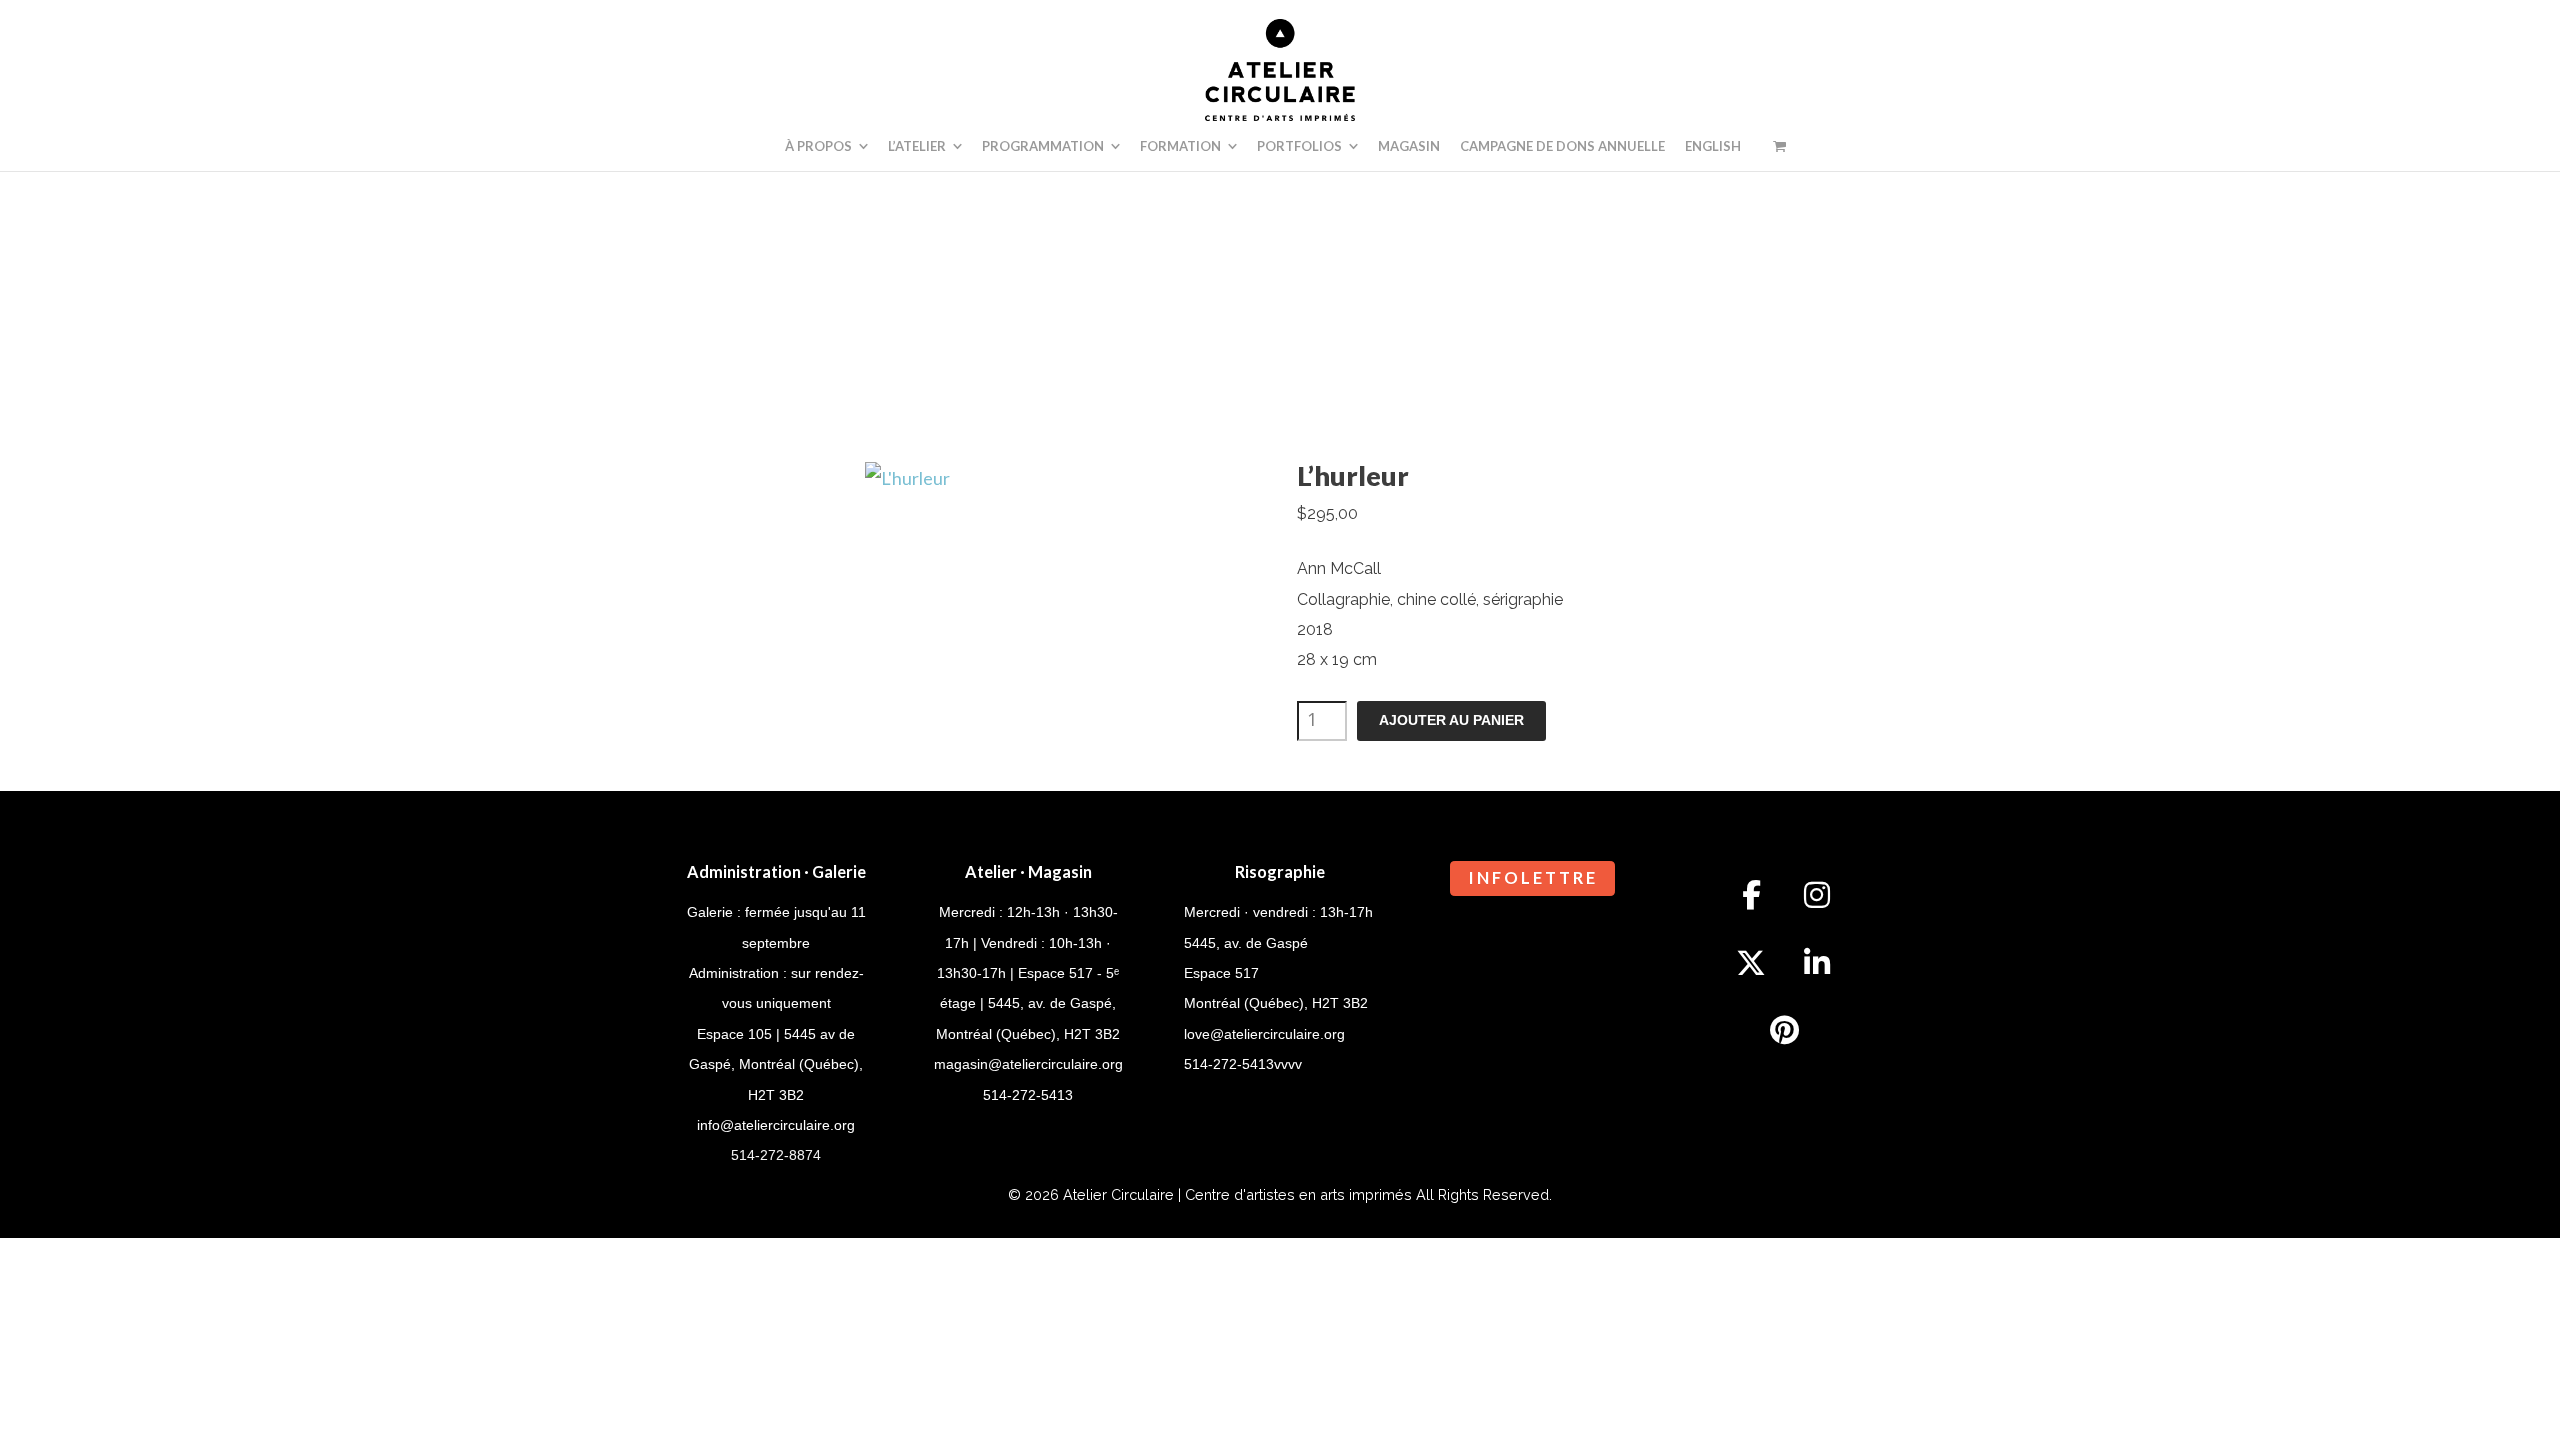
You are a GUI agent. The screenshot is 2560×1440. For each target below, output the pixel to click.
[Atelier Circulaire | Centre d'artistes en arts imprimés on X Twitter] (1751, 963)
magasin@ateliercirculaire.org (1028, 1064)
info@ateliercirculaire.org (776, 1125)
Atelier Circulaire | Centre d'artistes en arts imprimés (1237, 1194)
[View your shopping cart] (1779, 146)
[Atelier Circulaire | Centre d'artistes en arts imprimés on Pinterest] (1784, 1030)
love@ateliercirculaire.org (1264, 1034)
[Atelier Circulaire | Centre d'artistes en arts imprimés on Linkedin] (1817, 963)
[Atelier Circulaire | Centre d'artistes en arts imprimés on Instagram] (1817, 895)
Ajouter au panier (1451, 720)
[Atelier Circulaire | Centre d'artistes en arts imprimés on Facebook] (1751, 895)
